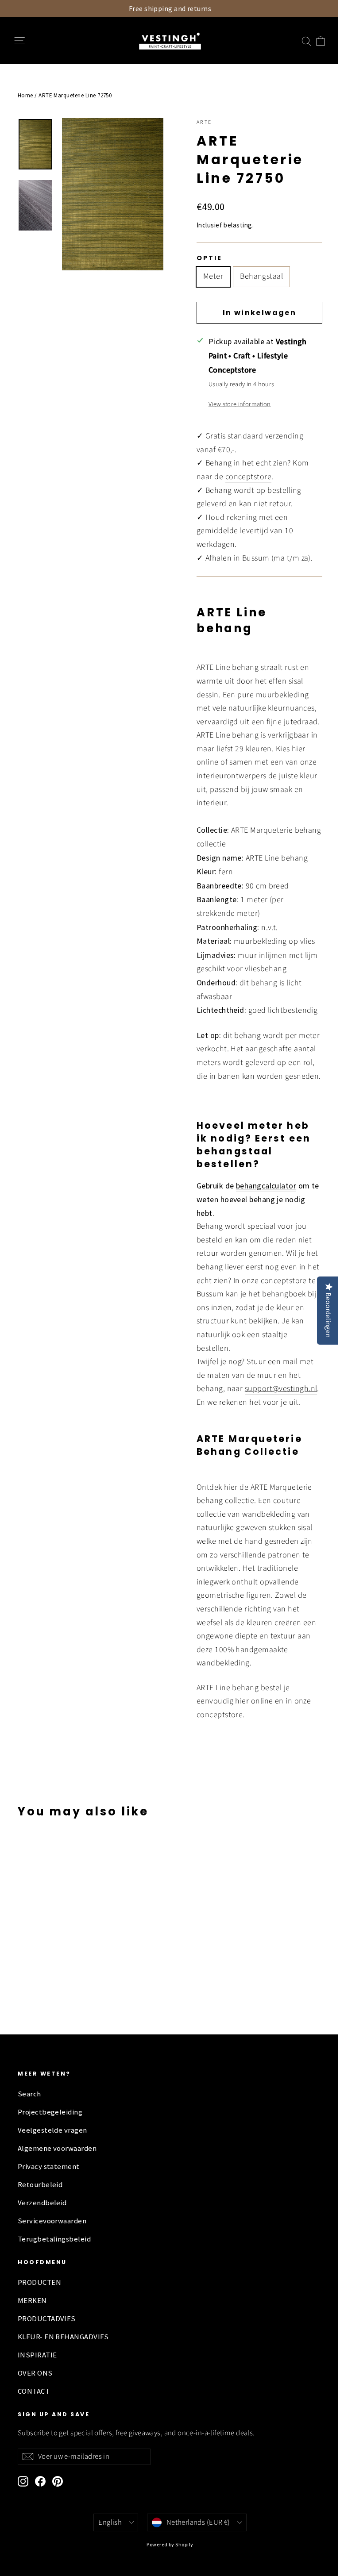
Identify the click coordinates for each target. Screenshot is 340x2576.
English (110, 2522)
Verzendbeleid (42, 2203)
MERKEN (32, 2301)
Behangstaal (261, 276)
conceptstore (248, 477)
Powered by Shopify (170, 2544)
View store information (240, 404)
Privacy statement (49, 2167)
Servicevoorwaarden (52, 2221)
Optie (209, 258)
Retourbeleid (40, 2185)
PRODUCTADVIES (47, 2319)
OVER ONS (35, 2373)
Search (29, 2094)
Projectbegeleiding (50, 2112)
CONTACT (34, 2391)
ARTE (204, 122)
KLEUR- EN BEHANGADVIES (63, 2337)
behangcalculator (266, 1186)
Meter (213, 276)
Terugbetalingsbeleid (54, 2239)
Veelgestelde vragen (52, 2130)
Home (25, 95)
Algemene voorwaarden (57, 2148)
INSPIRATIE (37, 2355)
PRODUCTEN (39, 2282)
